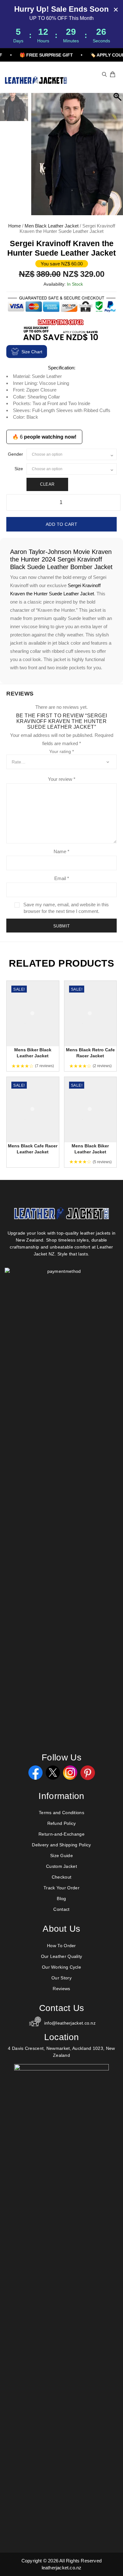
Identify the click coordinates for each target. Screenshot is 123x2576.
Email (62, 878)
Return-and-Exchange (61, 1834)
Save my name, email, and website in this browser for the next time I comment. (66, 908)
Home (15, 226)
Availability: (55, 284)
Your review (62, 779)
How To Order (61, 1946)
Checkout (61, 1877)
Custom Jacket (61, 1866)
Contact (61, 1909)
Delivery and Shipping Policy (61, 1845)
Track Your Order (61, 1888)
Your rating (61, 751)
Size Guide (61, 1856)
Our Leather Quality (62, 1956)
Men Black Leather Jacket (52, 226)
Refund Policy (62, 1823)
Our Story (61, 1978)
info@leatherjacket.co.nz (70, 2023)
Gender (15, 454)
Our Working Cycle (61, 1967)
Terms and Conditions (61, 1813)
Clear (47, 484)
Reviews (61, 1989)
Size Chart (32, 352)
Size (19, 469)
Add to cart (62, 524)
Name (61, 851)
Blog (61, 1899)
